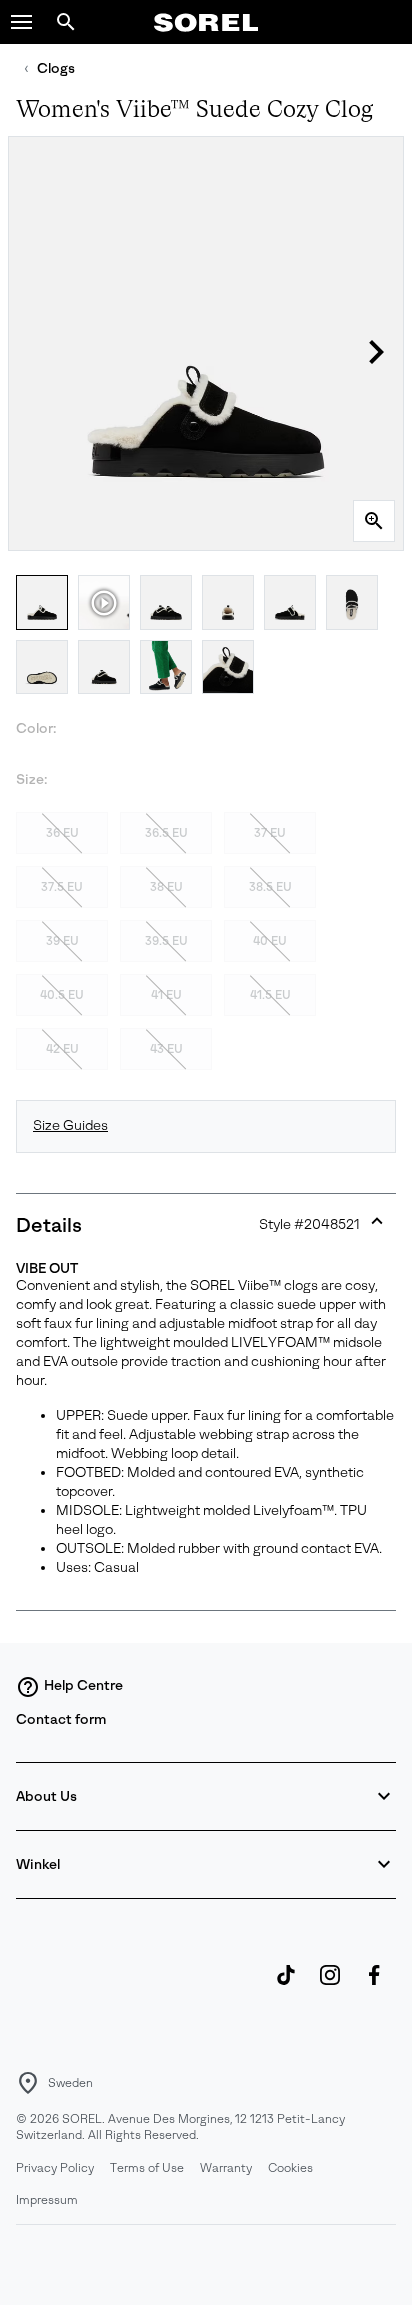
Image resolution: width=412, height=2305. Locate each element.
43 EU (166, 1049)
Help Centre (83, 1685)
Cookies (290, 2168)
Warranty (226, 2168)
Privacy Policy (55, 2168)
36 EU (62, 833)
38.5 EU (270, 887)
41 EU (166, 995)
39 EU (62, 941)
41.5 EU (270, 995)
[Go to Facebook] (374, 1985)
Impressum (47, 2200)
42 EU (62, 1049)
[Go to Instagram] (330, 1985)
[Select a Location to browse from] (28, 2083)
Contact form (61, 1719)
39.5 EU (166, 941)
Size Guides (70, 1125)
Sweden (70, 2083)
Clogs (56, 68)
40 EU (270, 941)
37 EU (270, 833)
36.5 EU (166, 833)
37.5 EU (62, 887)
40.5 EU (62, 995)
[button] (22, 22)
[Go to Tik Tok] (286, 1985)
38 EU (166, 887)
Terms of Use (147, 2168)
